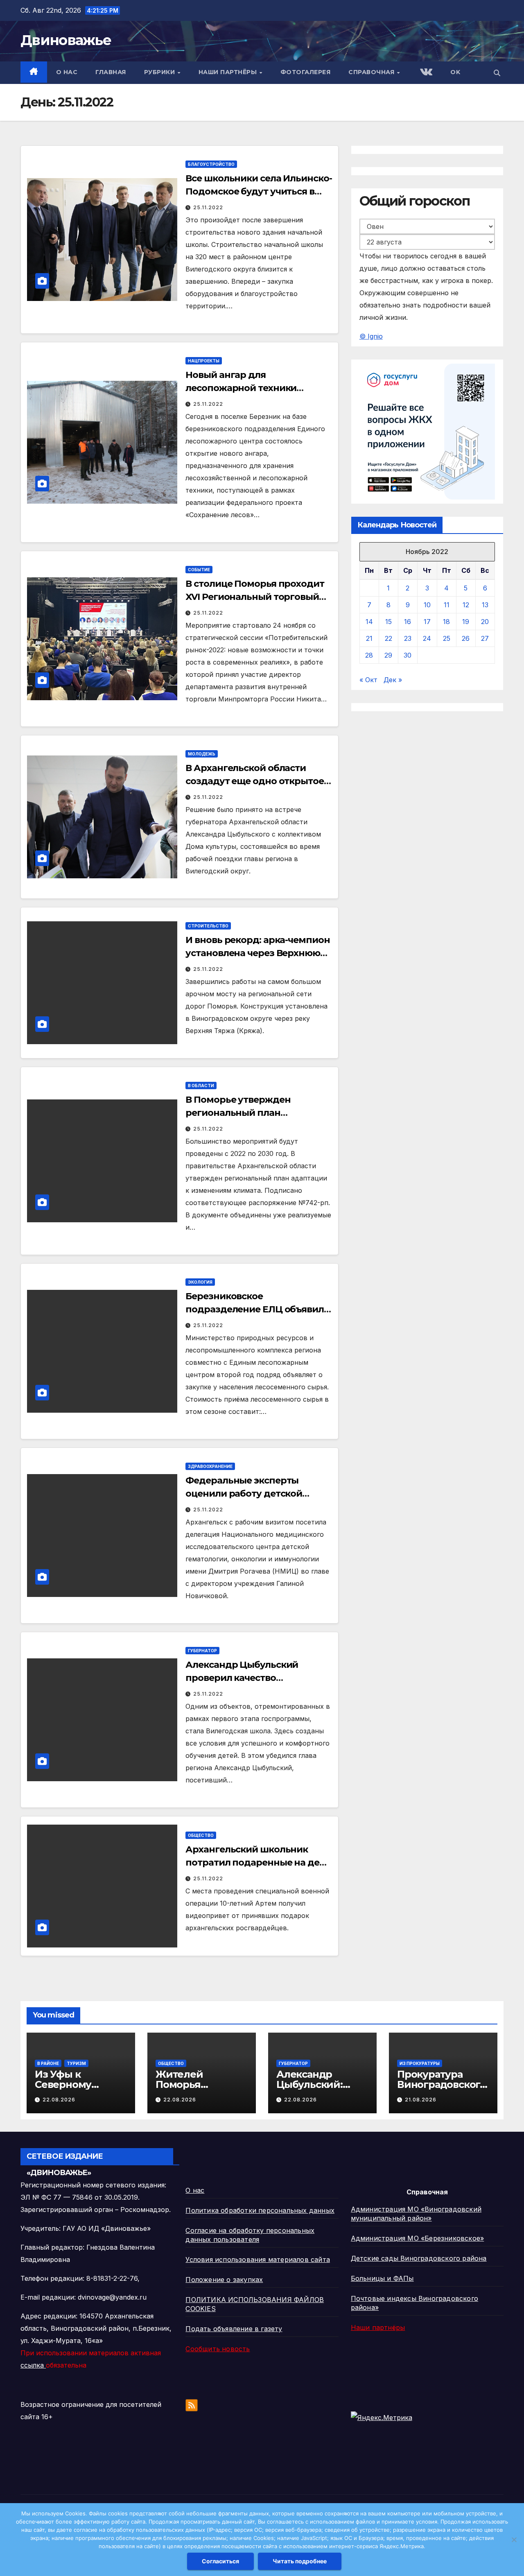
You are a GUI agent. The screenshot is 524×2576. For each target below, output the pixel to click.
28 (369, 655)
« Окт (368, 680)
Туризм (76, 2063)
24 (427, 638)
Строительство (208, 926)
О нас (67, 72)
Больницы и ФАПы (382, 2278)
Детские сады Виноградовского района (419, 2258)
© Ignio (371, 336)
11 (447, 605)
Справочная (372, 72)
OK (455, 72)
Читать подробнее (300, 2561)
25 (447, 638)
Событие (199, 570)
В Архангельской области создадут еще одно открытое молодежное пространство (254, 781)
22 (388, 638)
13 (485, 605)
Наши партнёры (229, 72)
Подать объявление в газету (234, 2329)
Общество (201, 1835)
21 (369, 638)
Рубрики (160, 72)
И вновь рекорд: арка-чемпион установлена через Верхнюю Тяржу (257, 953)
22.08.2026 (59, 2100)
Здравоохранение (210, 1466)
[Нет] (514, 2540)
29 (388, 655)
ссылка (33, 2365)
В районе (48, 2063)
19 (466, 622)
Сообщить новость (218, 2349)
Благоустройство (211, 164)
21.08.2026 (421, 2100)
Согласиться (220, 2561)
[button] (497, 73)
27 (485, 638)
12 (466, 605)
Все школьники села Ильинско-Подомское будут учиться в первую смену (259, 191)
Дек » (393, 680)
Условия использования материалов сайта (258, 2259)
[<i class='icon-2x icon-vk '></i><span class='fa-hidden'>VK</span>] (425, 73)
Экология (200, 1282)
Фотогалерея (306, 72)
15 (388, 622)
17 (427, 622)
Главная (111, 72)
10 (427, 605)
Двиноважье (66, 40)
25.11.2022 (208, 207)
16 (408, 622)
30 (408, 655)
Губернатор (202, 1651)
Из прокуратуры (420, 2063)
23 (408, 638)
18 (446, 622)
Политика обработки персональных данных (260, 2210)
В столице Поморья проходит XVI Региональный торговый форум (255, 597)
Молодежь (202, 754)
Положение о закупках (224, 2280)
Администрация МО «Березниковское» (418, 2238)
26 (466, 638)
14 (369, 622)
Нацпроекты (204, 361)
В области (201, 1086)
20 (485, 622)
